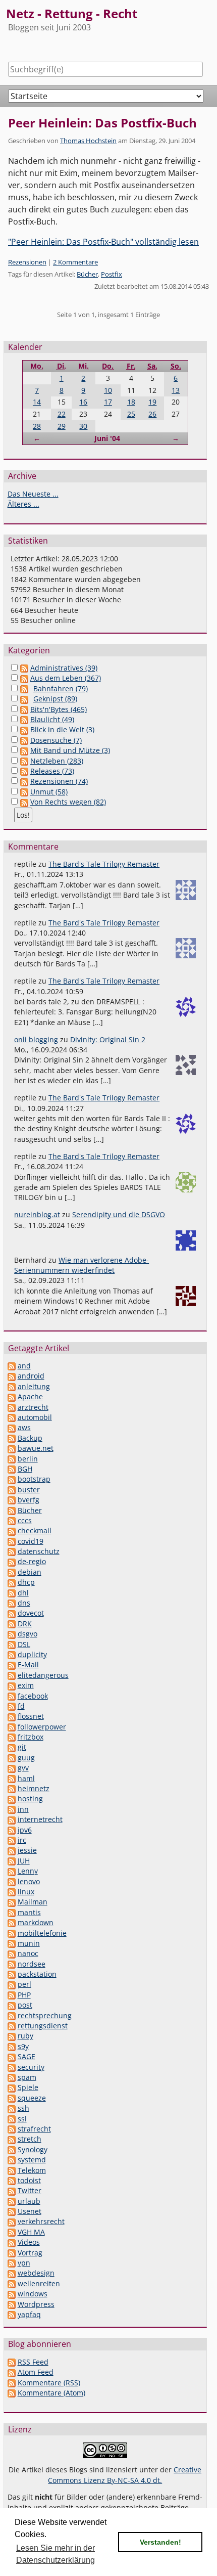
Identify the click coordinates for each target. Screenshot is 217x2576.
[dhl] (12, 1593)
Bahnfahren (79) (61, 689)
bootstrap (34, 1479)
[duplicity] (12, 1654)
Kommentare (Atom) (51, 2393)
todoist (29, 2180)
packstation (37, 1974)
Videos (29, 2242)
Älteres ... (23, 504)
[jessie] (12, 1850)
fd (21, 1706)
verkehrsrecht (41, 2221)
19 (152, 402)
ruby (25, 2036)
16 (83, 402)
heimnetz (34, 1788)
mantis (29, 1912)
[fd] (12, 1706)
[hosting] (12, 1798)
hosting (30, 1798)
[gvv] (12, 1768)
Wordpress (36, 2304)
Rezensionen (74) (59, 781)
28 (37, 426)
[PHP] (12, 1995)
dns (24, 1603)
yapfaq (29, 2314)
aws (24, 1427)
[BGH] (12, 1469)
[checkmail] (12, 1530)
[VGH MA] (12, 2232)
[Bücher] (12, 1510)
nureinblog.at (37, 1214)
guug (26, 1758)
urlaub (29, 2201)
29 (62, 426)
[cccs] (12, 1520)
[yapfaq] (12, 2314)
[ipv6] (12, 1830)
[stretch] (12, 2139)
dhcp (26, 1582)
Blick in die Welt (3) (62, 729)
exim (26, 1685)
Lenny (28, 1871)
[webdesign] (12, 2273)
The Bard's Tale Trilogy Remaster (104, 864)
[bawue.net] (12, 1448)
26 (152, 414)
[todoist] (12, 2180)
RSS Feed (33, 2362)
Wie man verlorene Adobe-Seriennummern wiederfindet (82, 1265)
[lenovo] (12, 1881)
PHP (24, 1995)
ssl (22, 2119)
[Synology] (12, 2149)
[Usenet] (12, 2211)
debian (30, 1572)
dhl (23, 1593)
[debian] (12, 1572)
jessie (27, 1850)
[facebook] (12, 1696)
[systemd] (12, 2160)
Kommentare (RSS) (49, 2383)
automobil (35, 1417)
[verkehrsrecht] (12, 2221)
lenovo (29, 1881)
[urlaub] (12, 2201)
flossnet (31, 1716)
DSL (24, 1644)
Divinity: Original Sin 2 (108, 1039)
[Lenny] (12, 1871)
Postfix (112, 274)
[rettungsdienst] (12, 2026)
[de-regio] (12, 1561)
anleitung (34, 1386)
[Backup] (12, 1438)
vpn (24, 2263)
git (22, 1747)
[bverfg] (12, 1500)
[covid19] (12, 1541)
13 (176, 390)
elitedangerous (43, 1675)
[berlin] (12, 1459)
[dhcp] (12, 1582)
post (25, 2005)
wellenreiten (39, 2283)
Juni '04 (107, 438)
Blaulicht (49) (52, 719)
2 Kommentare (75, 262)
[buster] (12, 1490)
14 (37, 402)
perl (24, 1984)
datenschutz (39, 1551)
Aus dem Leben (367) (66, 678)
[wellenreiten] (12, 2283)
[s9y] (12, 2046)
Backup (30, 1438)
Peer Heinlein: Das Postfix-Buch (102, 123)
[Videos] (12, 2242)
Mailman (33, 1902)
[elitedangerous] (12, 1675)
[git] (12, 1747)
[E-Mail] (12, 1664)
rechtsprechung (45, 2015)
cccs (25, 1520)
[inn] (12, 1809)
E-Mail (28, 1664)
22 (62, 414)
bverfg (29, 1500)
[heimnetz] (12, 1788)
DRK (25, 1624)
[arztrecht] (12, 1407)
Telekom (32, 2170)
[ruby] (12, 2036)
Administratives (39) (64, 668)
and (24, 1366)
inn (23, 1809)
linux (26, 1892)
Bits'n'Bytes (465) (59, 709)
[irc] (12, 1840)
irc (22, 1840)
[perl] (12, 1984)
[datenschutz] (12, 1551)
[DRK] (12, 1624)
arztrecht (33, 1407)
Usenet (30, 2211)
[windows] (12, 2294)
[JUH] (12, 1861)
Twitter (30, 2190)
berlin (28, 1459)
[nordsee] (12, 1964)
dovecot (31, 1613)
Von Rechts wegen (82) (68, 802)
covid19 (31, 1541)
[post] (12, 2005)
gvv (23, 1768)
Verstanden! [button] (160, 2542)
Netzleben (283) (57, 761)
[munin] (12, 1943)
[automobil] (12, 1417)
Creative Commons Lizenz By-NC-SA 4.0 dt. (125, 2475)
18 (131, 402)
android (31, 1376)
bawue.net (36, 1448)
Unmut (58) (49, 792)
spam (27, 2077)
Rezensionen (27, 262)
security (31, 2067)
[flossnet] (12, 1716)
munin (29, 1943)
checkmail (35, 1530)
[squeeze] (12, 2098)
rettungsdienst (43, 2026)
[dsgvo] (12, 1634)
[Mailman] (12, 1902)
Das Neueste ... (33, 494)
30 (83, 426)
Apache (30, 1396)
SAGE (26, 2056)
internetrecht (40, 1819)
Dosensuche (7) (56, 740)
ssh (23, 2108)
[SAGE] (12, 2056)
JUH (24, 1861)
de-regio (32, 1561)
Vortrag (30, 2253)
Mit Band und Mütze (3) (70, 750)
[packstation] (12, 1974)
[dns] (12, 1603)
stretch (30, 2139)
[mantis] (12, 1912)
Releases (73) (52, 771)
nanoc (28, 1953)
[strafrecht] (12, 2129)
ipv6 (25, 1830)
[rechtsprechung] (12, 2015)
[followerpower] (12, 1727)
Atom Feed (36, 2372)
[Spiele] (12, 2087)
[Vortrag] (12, 2253)
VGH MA (31, 2232)
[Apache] (12, 1396)
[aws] (12, 1427)
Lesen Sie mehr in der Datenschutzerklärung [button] (56, 2554)
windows (33, 2294)
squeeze (32, 2098)
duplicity (32, 1654)
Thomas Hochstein (88, 141)
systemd (32, 2160)
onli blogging (36, 1039)
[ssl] (12, 2119)
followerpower (42, 1727)
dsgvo (28, 1634)
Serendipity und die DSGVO (119, 1214)
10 (108, 390)
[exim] (12, 1685)
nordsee (32, 1964)
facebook (33, 1696)
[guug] (12, 1758)
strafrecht (34, 2129)
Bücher (87, 274)
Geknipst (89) (55, 699)
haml (26, 1778)
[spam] (12, 2077)
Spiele (28, 2087)
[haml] (12, 1778)
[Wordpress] (12, 2304)
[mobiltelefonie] (12, 1933)
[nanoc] (12, 1953)
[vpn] (12, 2263)
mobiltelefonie (42, 1933)
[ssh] (12, 2108)
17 (108, 402)
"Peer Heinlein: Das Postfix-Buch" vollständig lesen (103, 242)
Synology (33, 2149)
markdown (36, 1922)
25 (131, 414)
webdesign (36, 2273)
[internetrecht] (12, 1819)
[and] (12, 1366)
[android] (12, 1376)
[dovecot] (12, 1613)
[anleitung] (12, 1386)
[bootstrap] (12, 1479)
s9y (23, 2046)
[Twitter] (12, 2190)
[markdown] (12, 1922)
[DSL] (12, 1644)
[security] (12, 2067)
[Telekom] (12, 2170)
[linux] (12, 1892)
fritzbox (31, 1737)
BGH (25, 1469)
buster (29, 1490)
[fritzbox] (12, 1737)
